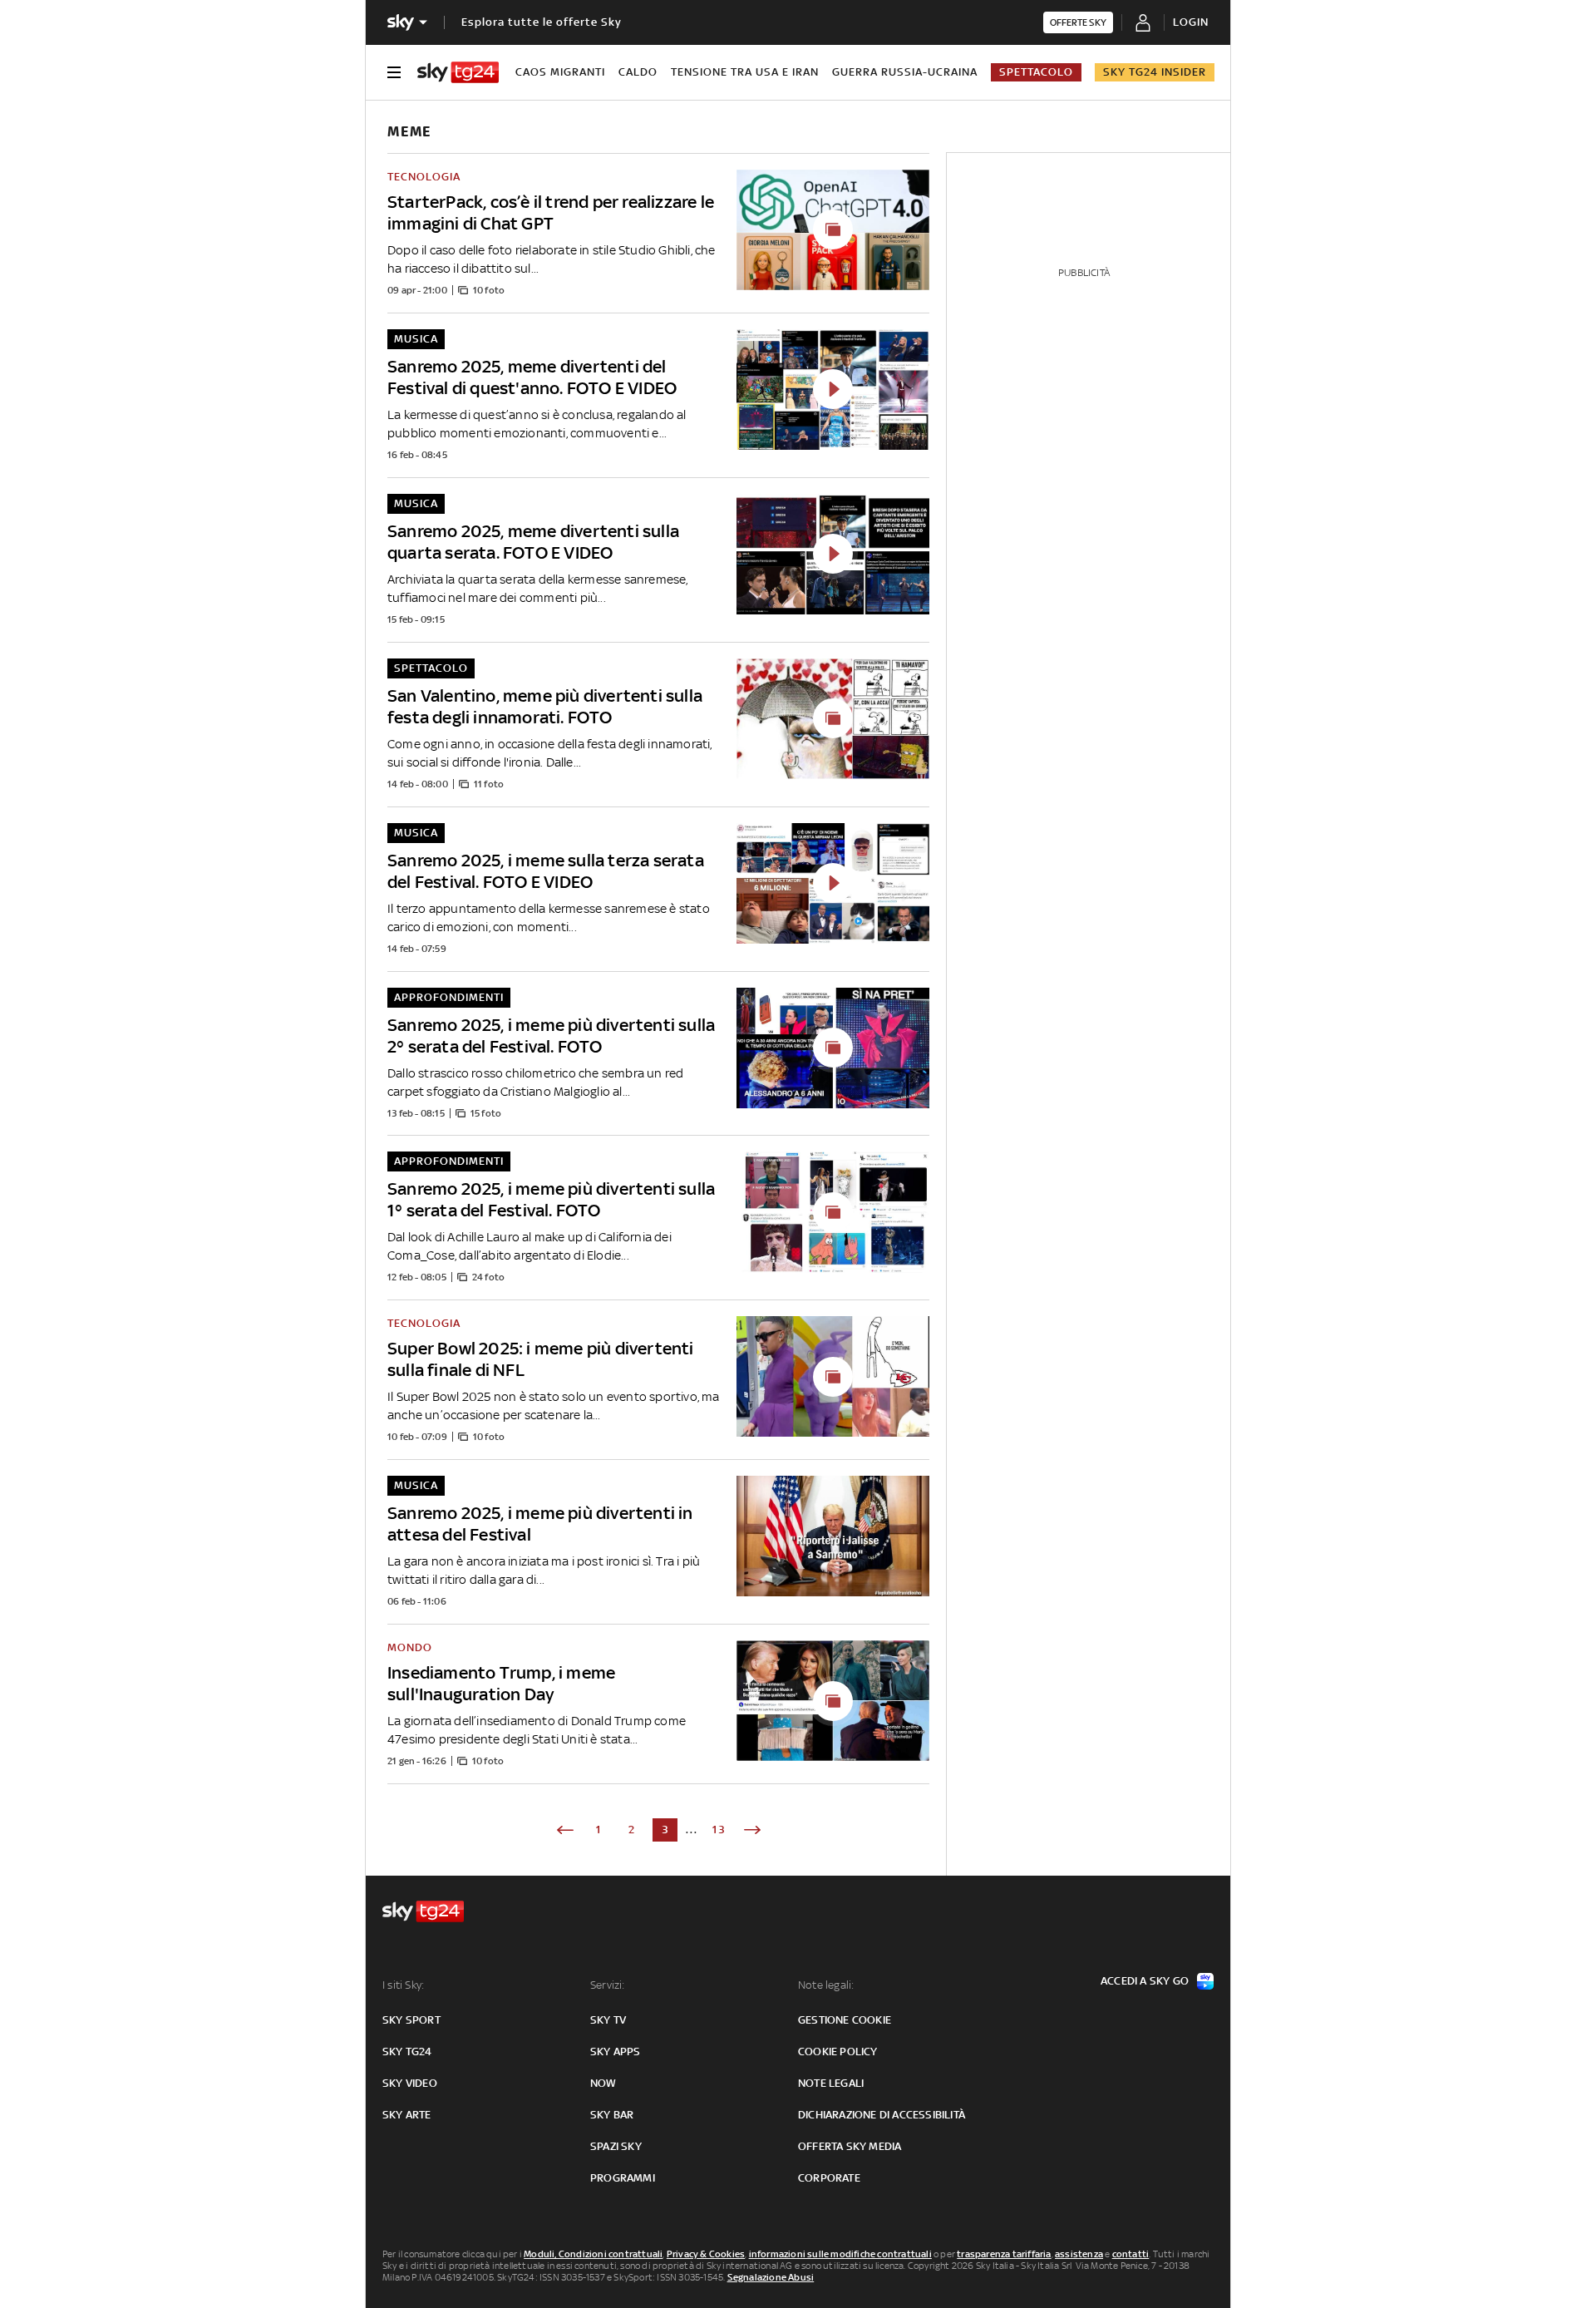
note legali (831, 2083)
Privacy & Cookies (706, 2254)
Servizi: (608, 1985)
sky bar (612, 2115)
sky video (410, 2083)
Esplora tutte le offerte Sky (542, 22)
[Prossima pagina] (752, 1830)
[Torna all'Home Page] (458, 72)
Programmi (623, 2178)
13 (719, 1830)
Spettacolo (1036, 72)
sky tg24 (407, 2052)
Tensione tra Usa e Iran (745, 72)
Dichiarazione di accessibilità (882, 2115)
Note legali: (826, 1985)
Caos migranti (560, 72)
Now (603, 2083)
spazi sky (616, 2146)
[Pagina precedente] (565, 1830)
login (1191, 22)
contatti (1131, 2254)
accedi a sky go (1145, 1981)
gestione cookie (845, 2020)
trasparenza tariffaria (1004, 2254)
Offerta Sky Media (850, 2146)
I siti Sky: (403, 1985)
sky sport (411, 2020)
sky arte (407, 2115)
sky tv (608, 2020)
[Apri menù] (394, 72)
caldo (638, 72)
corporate (829, 2178)
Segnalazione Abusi (771, 2277)
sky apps (616, 2052)
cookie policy (838, 2052)
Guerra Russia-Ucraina (905, 72)
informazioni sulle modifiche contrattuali (840, 2254)
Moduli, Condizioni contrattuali (593, 2254)
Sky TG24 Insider (1155, 72)
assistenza (1079, 2254)
